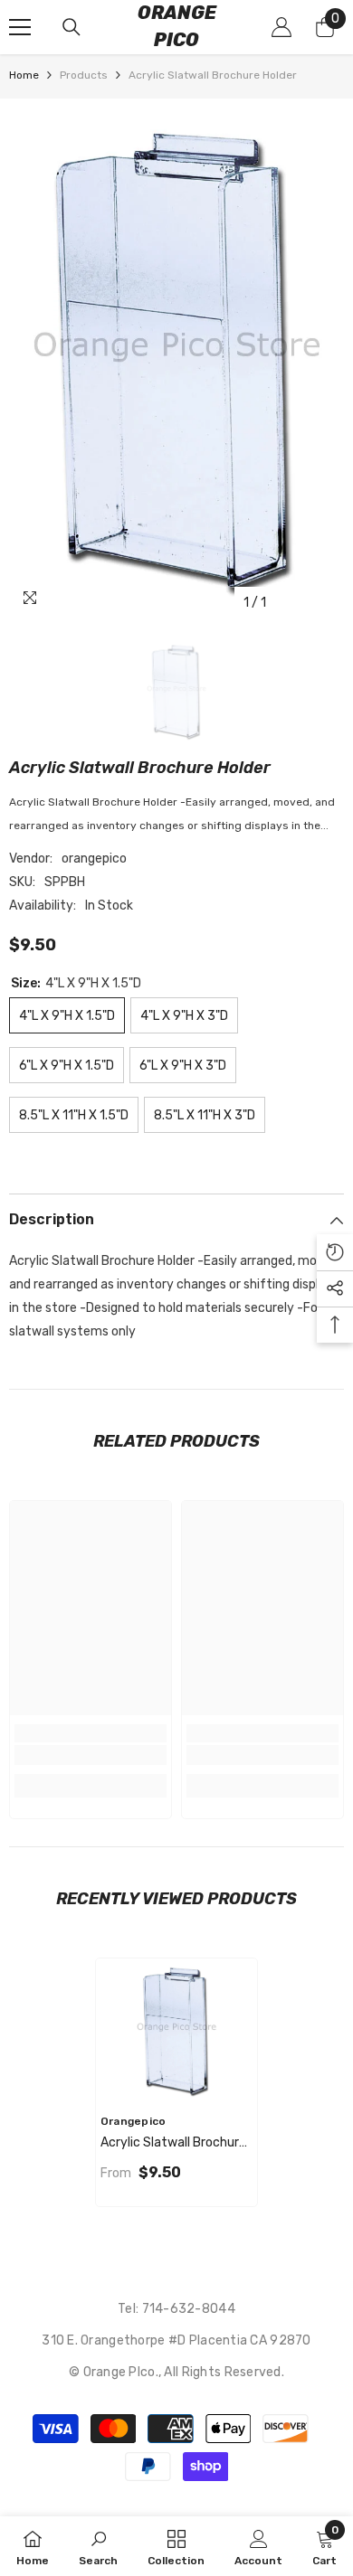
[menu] (20, 27)
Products (84, 75)
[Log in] (281, 27)
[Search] (72, 27)
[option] (176, 359)
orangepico (94, 859)
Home (24, 75)
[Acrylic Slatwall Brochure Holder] (176, 2031)
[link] (91, 1755)
